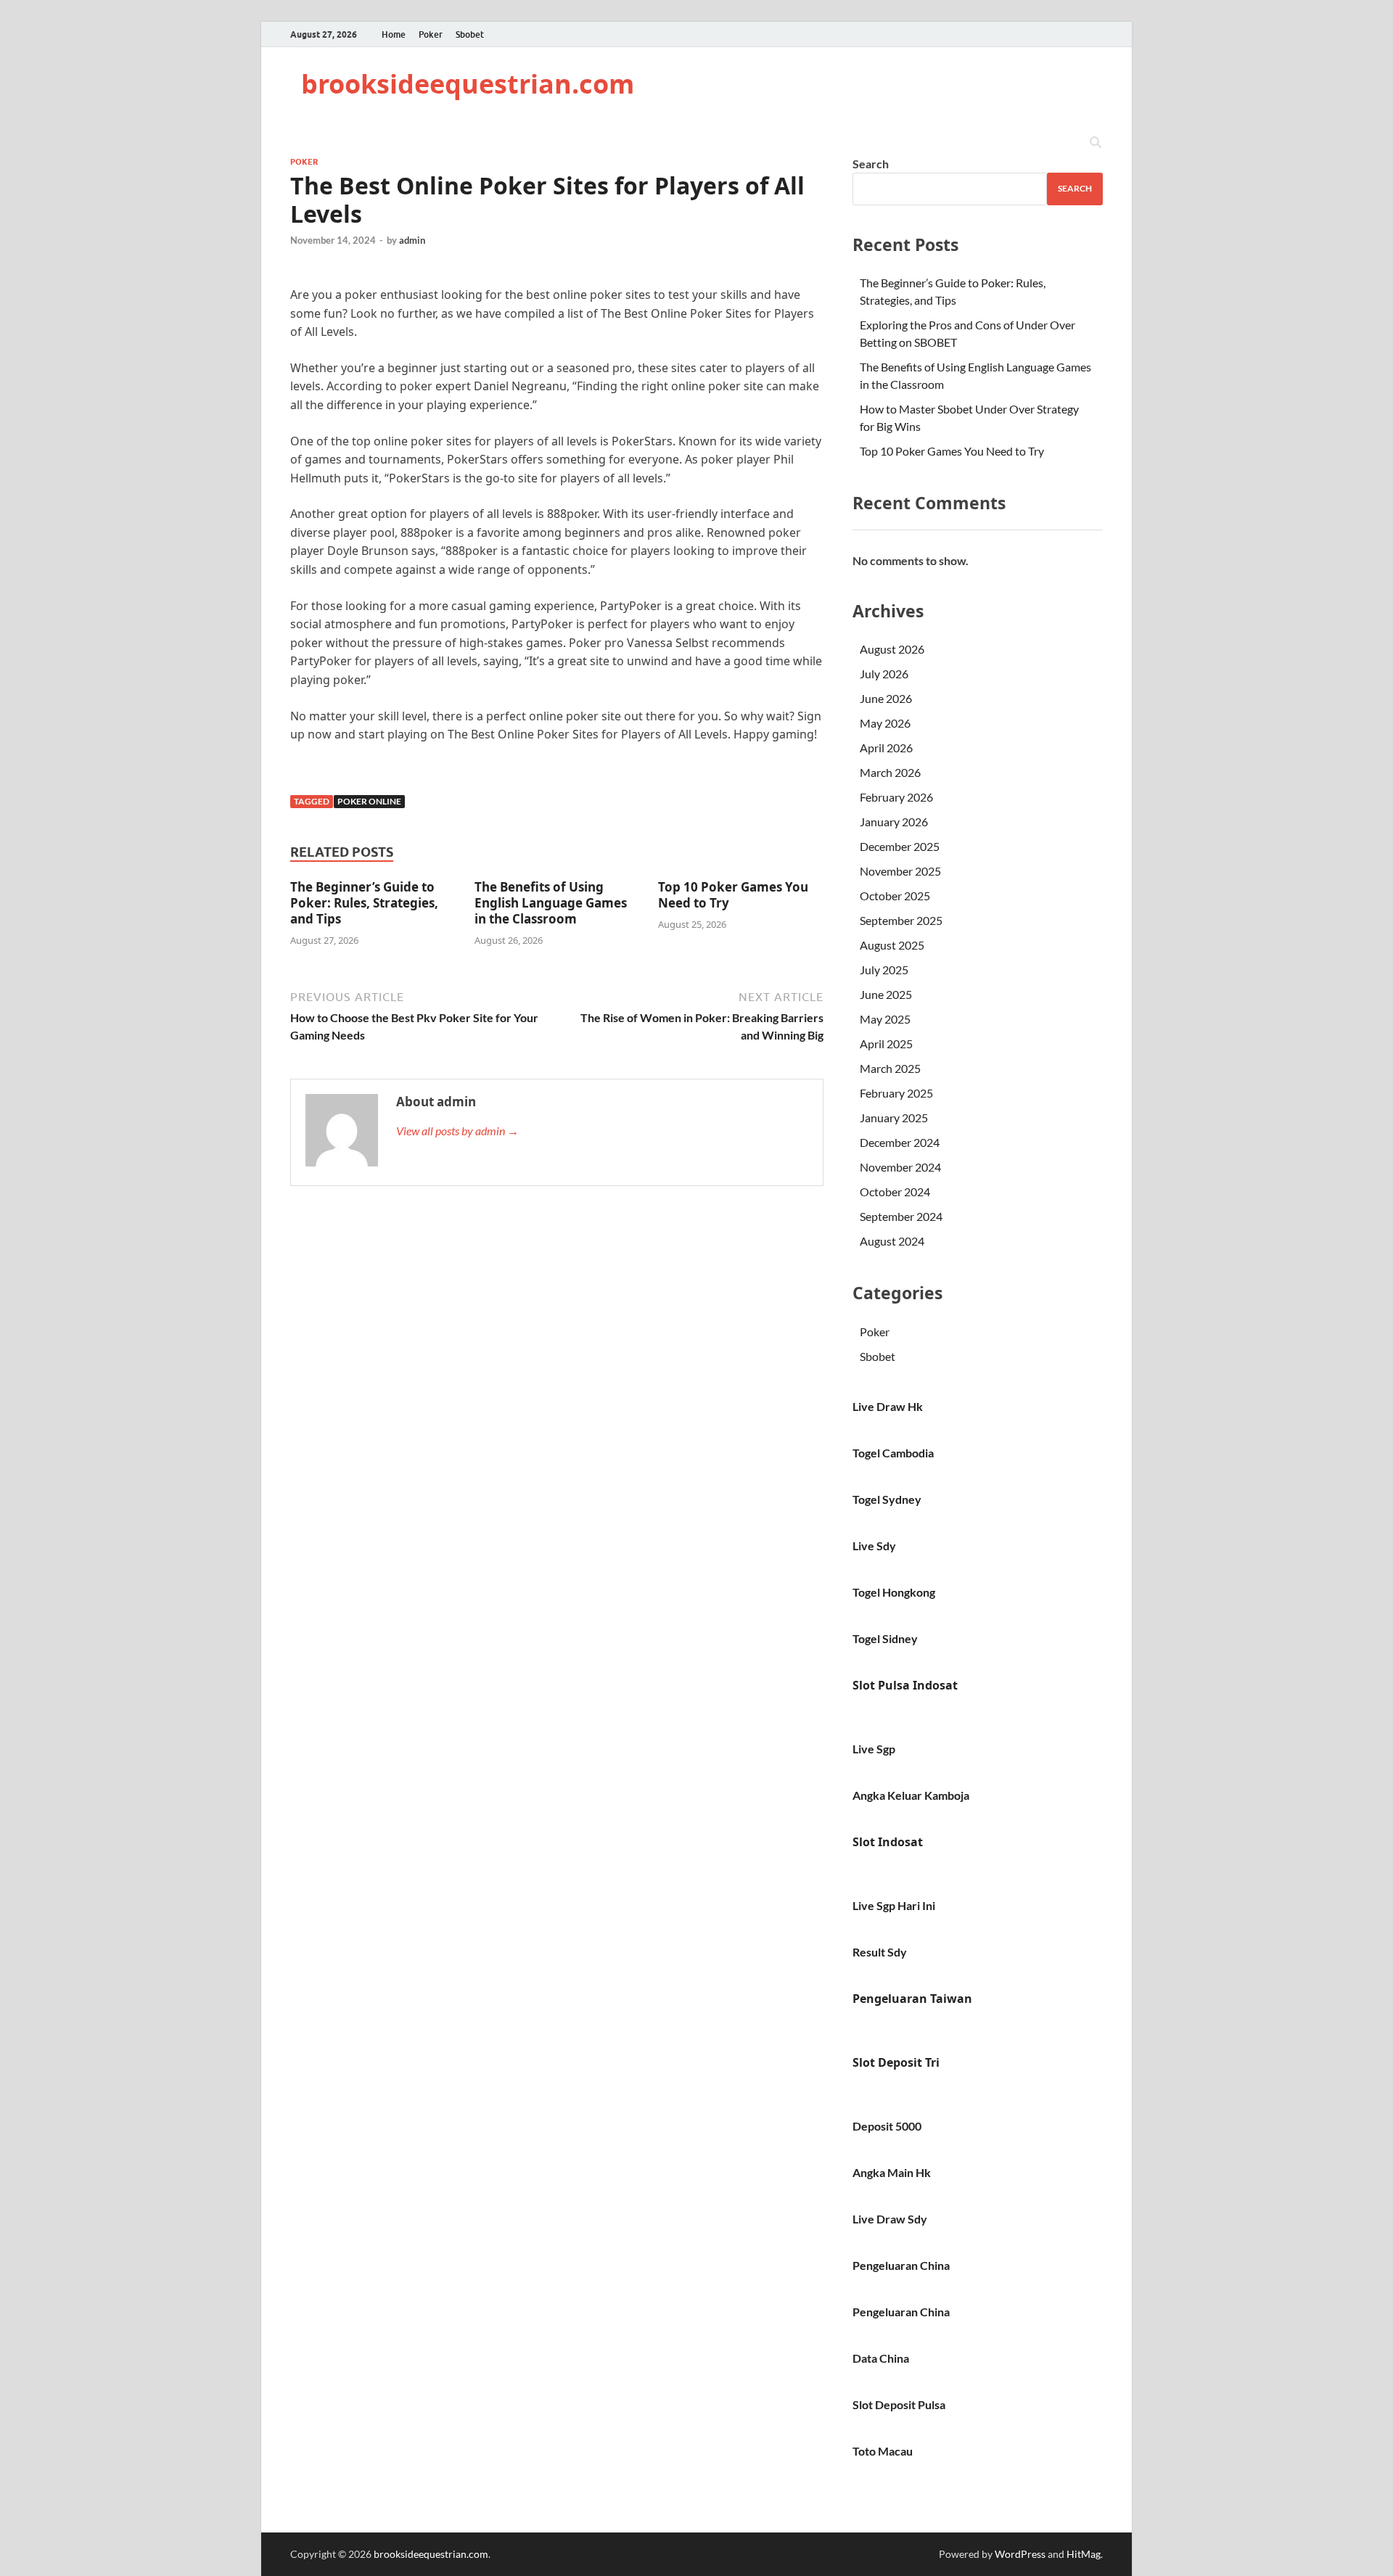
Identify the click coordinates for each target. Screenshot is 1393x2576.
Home (394, 34)
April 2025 (886, 1044)
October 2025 (895, 896)
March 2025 (890, 1068)
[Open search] (1096, 143)
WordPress (1020, 2554)
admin (412, 240)
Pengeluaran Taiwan (912, 1999)
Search (871, 164)
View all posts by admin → (457, 1131)
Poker (431, 34)
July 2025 (884, 970)
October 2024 (895, 1192)
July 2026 (884, 674)
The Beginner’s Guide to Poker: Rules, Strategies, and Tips (364, 903)
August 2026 (892, 649)
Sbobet (470, 34)
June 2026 (886, 698)
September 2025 (901, 920)
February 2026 (896, 797)
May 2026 (885, 723)
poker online (369, 801)
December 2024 (900, 1142)
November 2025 (900, 871)
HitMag (1084, 2554)
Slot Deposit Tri (896, 2062)
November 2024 (900, 1167)
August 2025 (892, 945)
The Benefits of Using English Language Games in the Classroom (551, 903)
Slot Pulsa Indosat (905, 1685)
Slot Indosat (888, 1842)
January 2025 (894, 1118)
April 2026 (886, 748)
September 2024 (901, 1216)
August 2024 (892, 1241)
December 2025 (900, 846)
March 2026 (890, 772)
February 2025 (896, 1093)
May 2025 (885, 1019)
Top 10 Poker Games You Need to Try (733, 895)
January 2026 (894, 822)
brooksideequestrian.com (468, 84)
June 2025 (886, 994)
